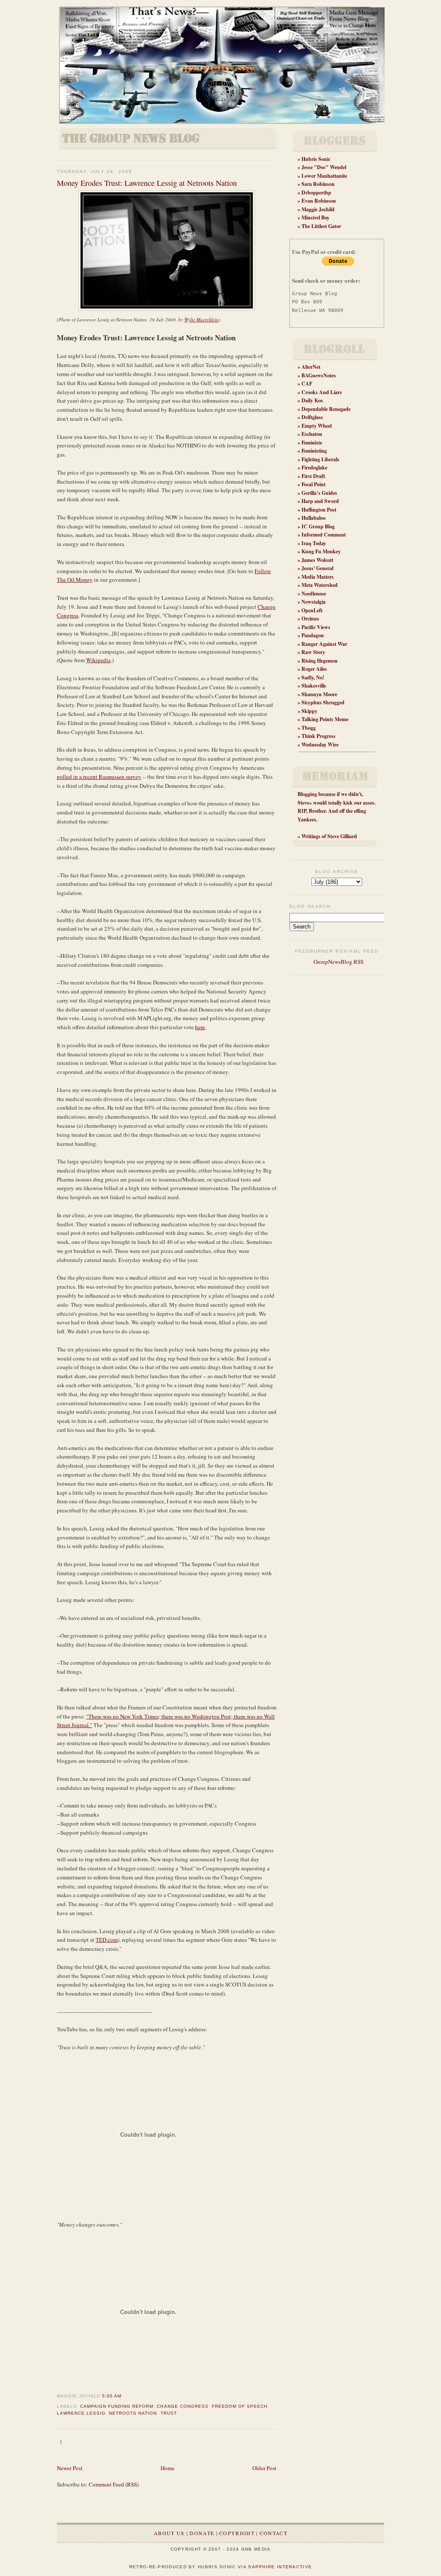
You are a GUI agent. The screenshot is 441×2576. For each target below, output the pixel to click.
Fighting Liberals (320, 459)
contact (273, 2533)
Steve (303, 803)
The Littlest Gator (321, 226)
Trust (169, 2413)
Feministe (312, 443)
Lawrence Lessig (81, 2413)
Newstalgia (314, 602)
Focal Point (314, 484)
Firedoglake (314, 467)
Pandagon (313, 635)
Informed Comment (324, 535)
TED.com (107, 1940)
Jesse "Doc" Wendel (324, 167)
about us (169, 2533)
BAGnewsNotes (319, 375)
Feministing (314, 451)
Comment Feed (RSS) (114, 2484)
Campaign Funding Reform (117, 2406)
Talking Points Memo (325, 719)
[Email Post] (124, 2396)
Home (168, 2468)
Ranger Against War (324, 644)
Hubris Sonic (316, 159)
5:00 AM (112, 2396)
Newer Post (70, 2468)
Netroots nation (133, 2413)
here (200, 1027)
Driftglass (312, 417)
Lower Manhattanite (324, 176)
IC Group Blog (318, 526)
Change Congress (182, 2406)
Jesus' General (317, 568)
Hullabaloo (314, 518)
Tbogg (309, 728)
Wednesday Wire (320, 745)
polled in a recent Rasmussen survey (99, 777)
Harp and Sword (320, 501)
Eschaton (312, 434)
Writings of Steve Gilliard (329, 836)
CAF (307, 384)
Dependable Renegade (326, 409)
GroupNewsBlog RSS (338, 962)
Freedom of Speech (240, 2406)
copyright (237, 2533)
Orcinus (310, 619)
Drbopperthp (316, 193)
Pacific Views (316, 627)
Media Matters (318, 577)
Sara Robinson (318, 184)
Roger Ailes (314, 669)
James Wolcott (317, 560)
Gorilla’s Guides (319, 493)
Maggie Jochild (318, 209)
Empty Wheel (317, 426)
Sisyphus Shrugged (323, 702)
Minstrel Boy (315, 217)
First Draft (313, 476)
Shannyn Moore (319, 694)
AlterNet (311, 367)
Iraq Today (314, 543)
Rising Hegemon (320, 661)
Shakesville (314, 686)
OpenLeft (312, 610)
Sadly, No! (313, 677)
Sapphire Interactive (280, 2567)
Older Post (264, 2468)
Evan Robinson (319, 201)
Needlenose (314, 594)
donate (202, 2533)
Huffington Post (319, 510)
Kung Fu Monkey (321, 551)
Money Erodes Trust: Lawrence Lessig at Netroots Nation (147, 183)
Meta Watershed (320, 585)
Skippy (309, 711)
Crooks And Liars (322, 392)
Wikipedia (98, 660)
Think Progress (318, 736)
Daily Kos (312, 400)
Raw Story (313, 652)
